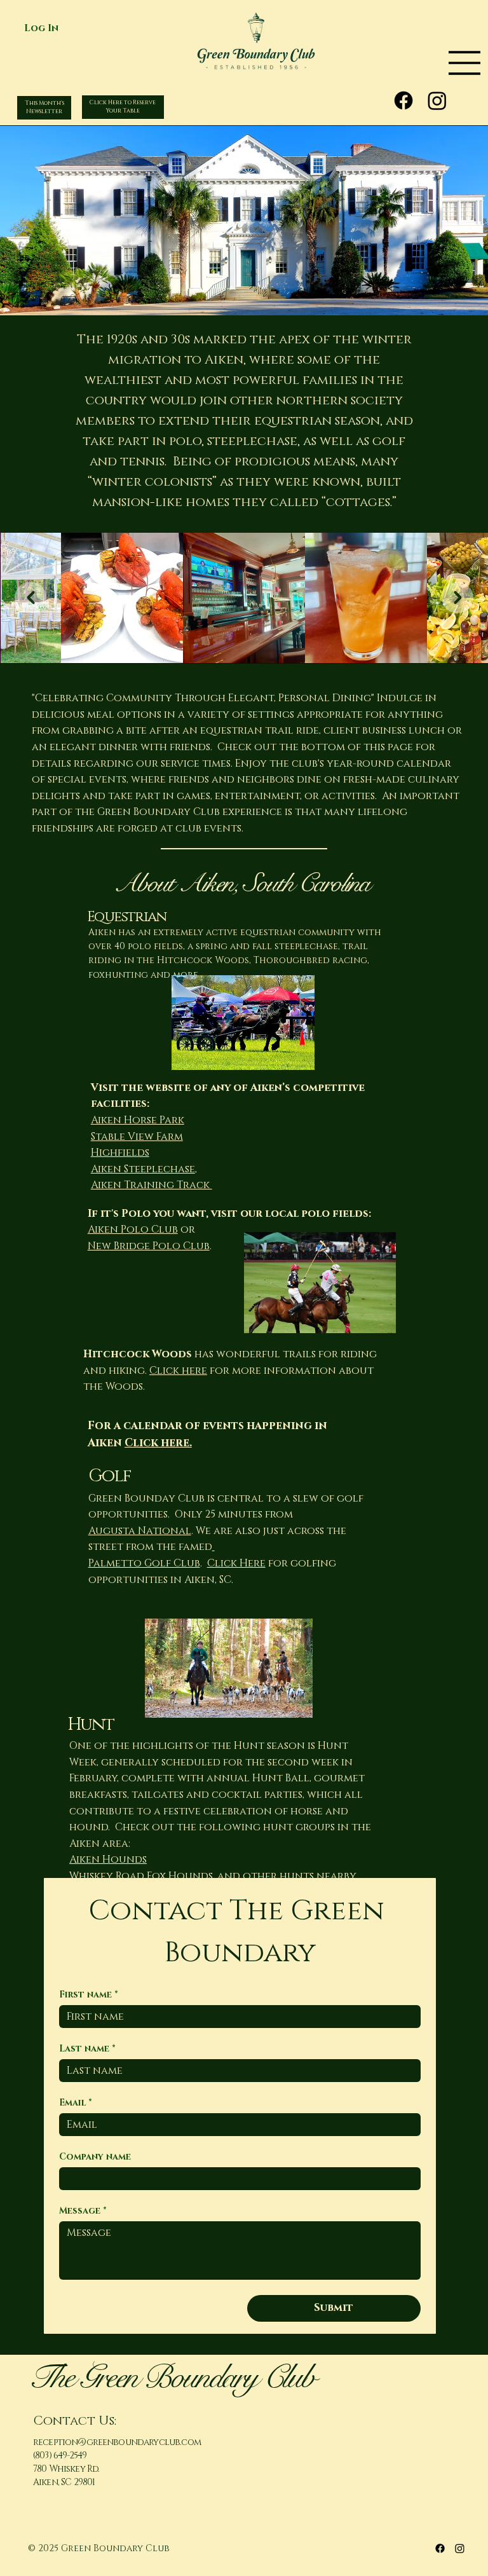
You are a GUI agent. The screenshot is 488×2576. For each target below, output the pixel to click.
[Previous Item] (30, 598)
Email (76, 2103)
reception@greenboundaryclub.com (117, 2442)
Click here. (158, 1443)
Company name (95, 2157)
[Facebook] (403, 100)
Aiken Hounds (108, 1860)
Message (83, 2211)
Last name (87, 2049)
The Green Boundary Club (171, 2377)
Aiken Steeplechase (143, 1169)
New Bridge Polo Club (149, 1246)
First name (89, 1995)
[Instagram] (437, 100)
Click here (178, 1371)
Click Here (236, 1563)
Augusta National (140, 1531)
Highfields (120, 1153)
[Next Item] (457, 598)
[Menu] (417, 63)
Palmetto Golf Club (144, 1563)
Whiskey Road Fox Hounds (141, 1876)
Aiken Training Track (152, 1185)
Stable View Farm (137, 1137)
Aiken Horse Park (138, 1120)
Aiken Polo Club (133, 1230)
